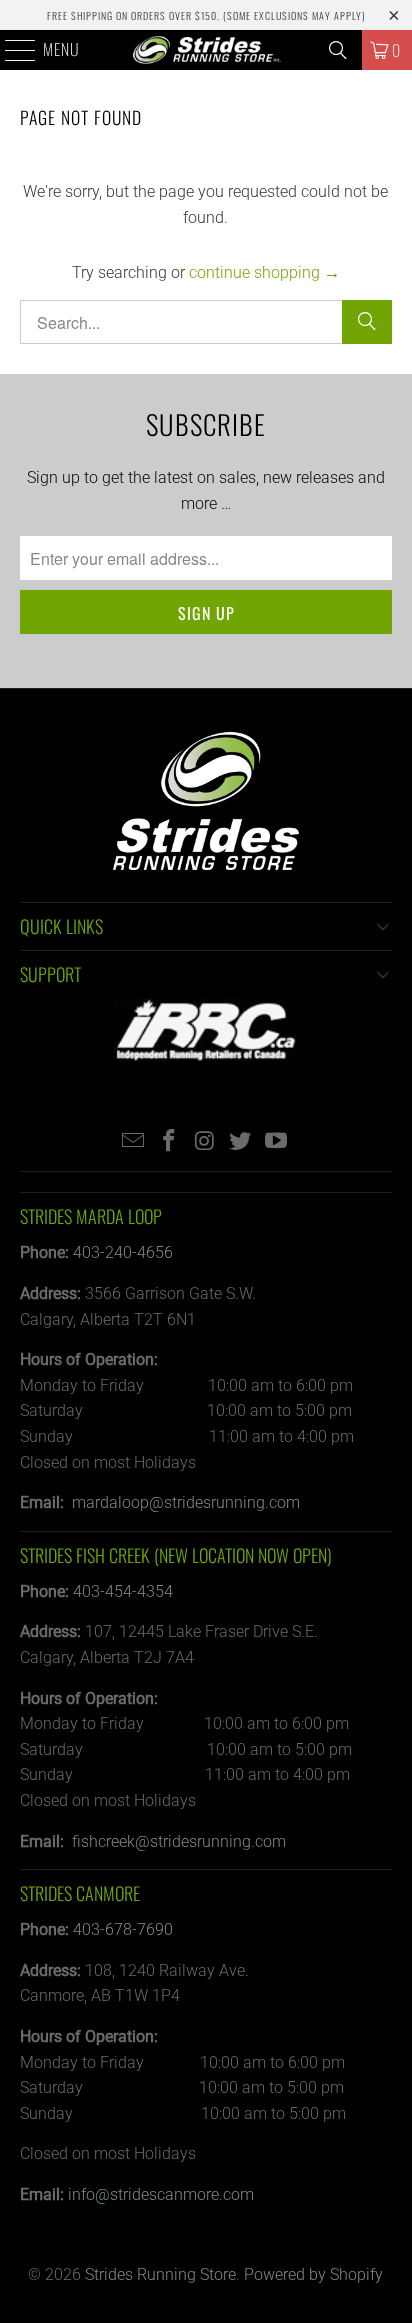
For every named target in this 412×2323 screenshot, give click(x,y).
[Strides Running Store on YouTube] (277, 1142)
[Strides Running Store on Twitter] (241, 1142)
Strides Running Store (160, 2274)
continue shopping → (264, 272)
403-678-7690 (123, 1929)
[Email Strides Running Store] (134, 1142)
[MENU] (10, 50)
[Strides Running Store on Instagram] (205, 1142)
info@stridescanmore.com (161, 2194)
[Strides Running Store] (206, 50)
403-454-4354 (123, 1591)
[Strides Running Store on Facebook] (169, 1142)
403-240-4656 (123, 1252)
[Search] (338, 50)
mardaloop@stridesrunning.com (186, 1502)
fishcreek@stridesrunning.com (179, 1841)
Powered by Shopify (313, 2274)
